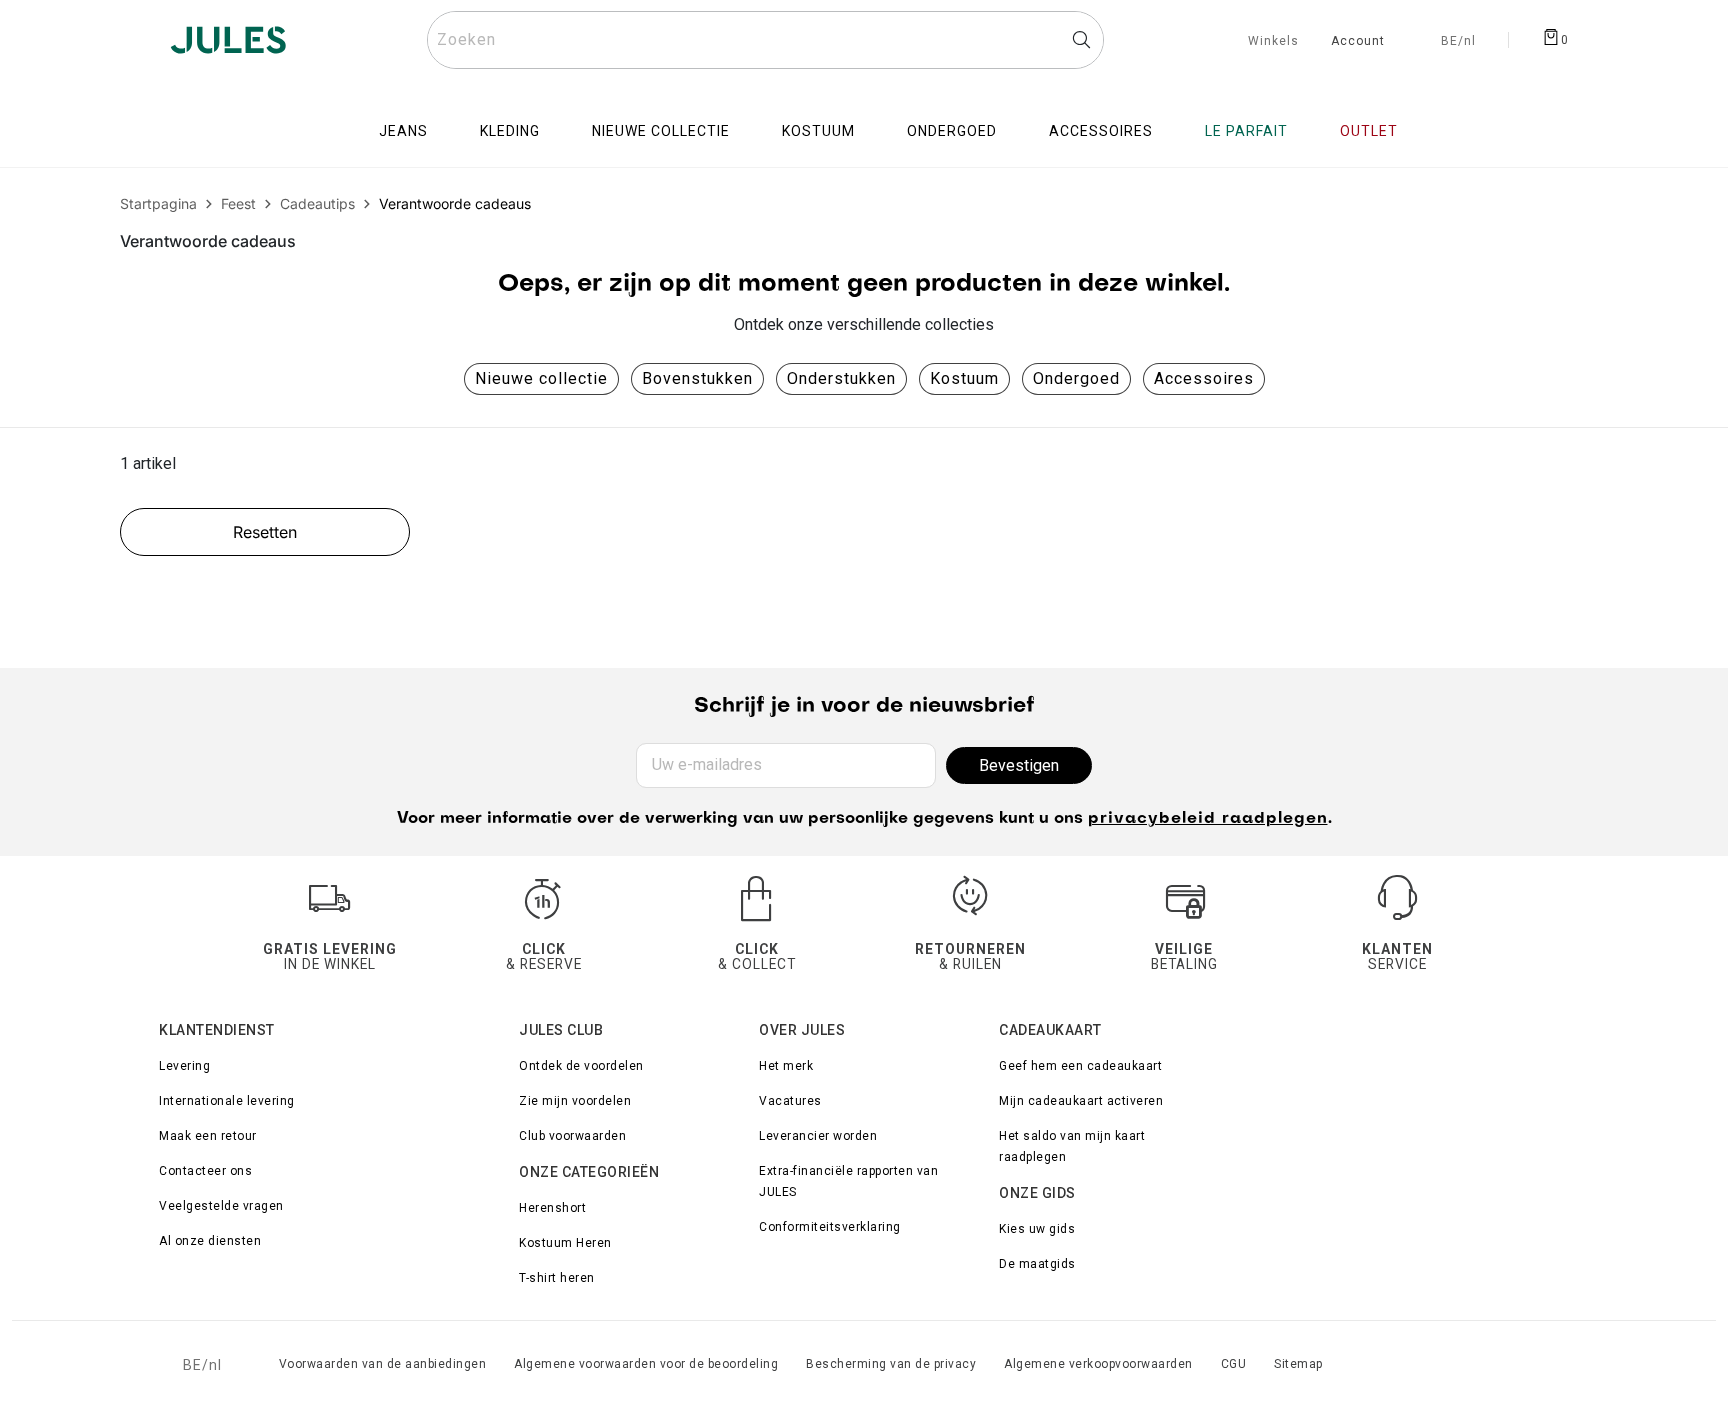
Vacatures (790, 1101)
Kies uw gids (1037, 1229)
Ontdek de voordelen (581, 1066)
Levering (184, 1066)
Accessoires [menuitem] (1101, 131)
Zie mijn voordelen (575, 1101)
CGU (1234, 1364)
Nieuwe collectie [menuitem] (661, 131)
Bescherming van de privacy (891, 1364)
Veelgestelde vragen (221, 1206)
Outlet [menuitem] (1369, 131)
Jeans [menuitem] (403, 131)
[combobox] (765, 40)
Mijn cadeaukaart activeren (1081, 1101)
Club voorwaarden (572, 1136)
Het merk (786, 1066)
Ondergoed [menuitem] (952, 131)
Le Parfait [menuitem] (1246, 131)
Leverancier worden (818, 1136)
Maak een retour (208, 1136)
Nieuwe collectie (541, 378)
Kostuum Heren (565, 1243)
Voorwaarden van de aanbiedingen (383, 1364)
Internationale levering (227, 1101)
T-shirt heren (557, 1278)
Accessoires (1204, 378)
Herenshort (552, 1208)
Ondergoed (1076, 378)
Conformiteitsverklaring (830, 1227)
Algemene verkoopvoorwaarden (1098, 1364)
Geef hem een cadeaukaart (1080, 1066)
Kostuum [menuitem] (818, 131)
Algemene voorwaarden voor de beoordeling (646, 1364)
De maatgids (1037, 1264)
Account (1358, 42)
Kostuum (964, 378)
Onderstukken (841, 378)
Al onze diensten (210, 1241)
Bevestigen (1019, 765)
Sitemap (1298, 1364)
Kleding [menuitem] (510, 131)
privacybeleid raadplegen (1208, 819)
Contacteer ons (205, 1171)
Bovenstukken (697, 378)
